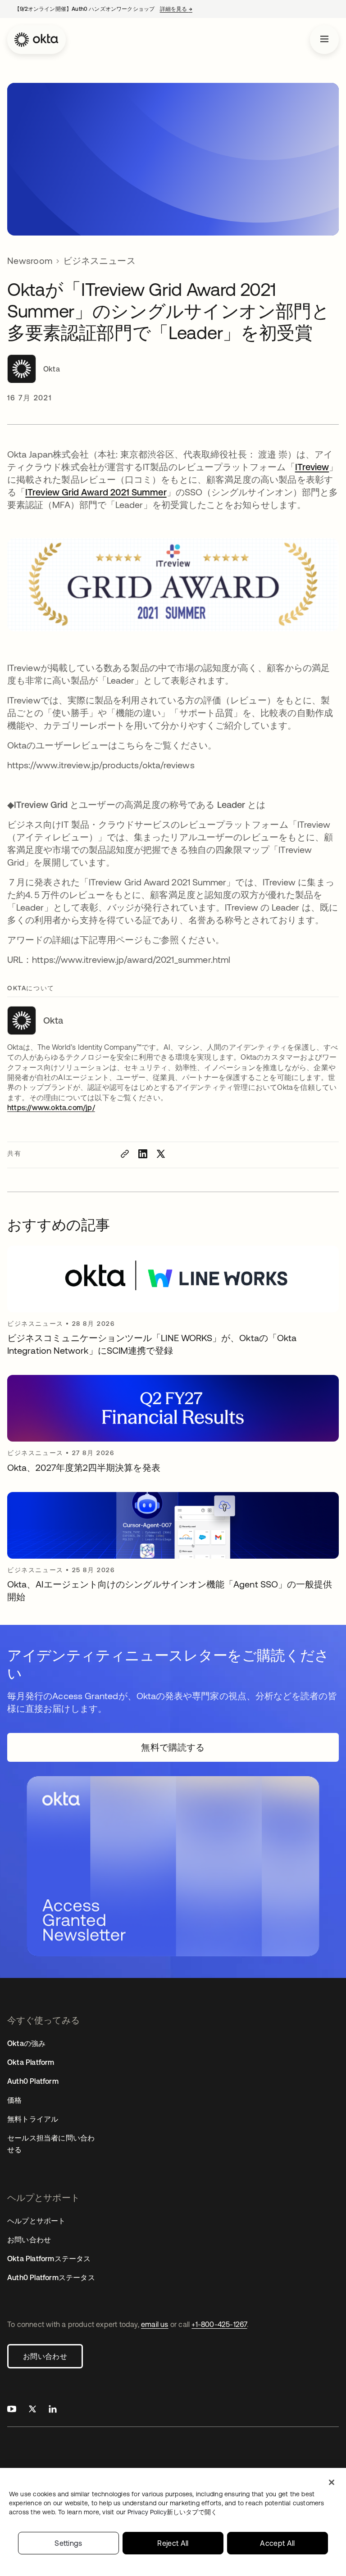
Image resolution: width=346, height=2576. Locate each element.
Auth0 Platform (33, 2081)
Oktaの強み (26, 2043)
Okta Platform (31, 2062)
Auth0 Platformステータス (51, 2277)
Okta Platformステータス (49, 2259)
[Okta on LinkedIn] (53, 2410)
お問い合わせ (45, 2356)
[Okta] (36, 40)
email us (155, 2324)
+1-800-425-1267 (219, 2324)
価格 (14, 2100)
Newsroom (30, 261)
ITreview (312, 467)
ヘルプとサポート (36, 2221)
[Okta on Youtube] (12, 2410)
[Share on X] (161, 1154)
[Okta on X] (32, 2410)
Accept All (277, 2543)
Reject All (173, 2543)
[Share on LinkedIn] (143, 1154)
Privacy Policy (172, 2512)
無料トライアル (33, 2119)
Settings (68, 2543)
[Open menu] (324, 40)
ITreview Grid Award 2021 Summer (96, 492)
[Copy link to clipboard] (125, 1154)
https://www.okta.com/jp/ (51, 1107)
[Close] (332, 2482)
